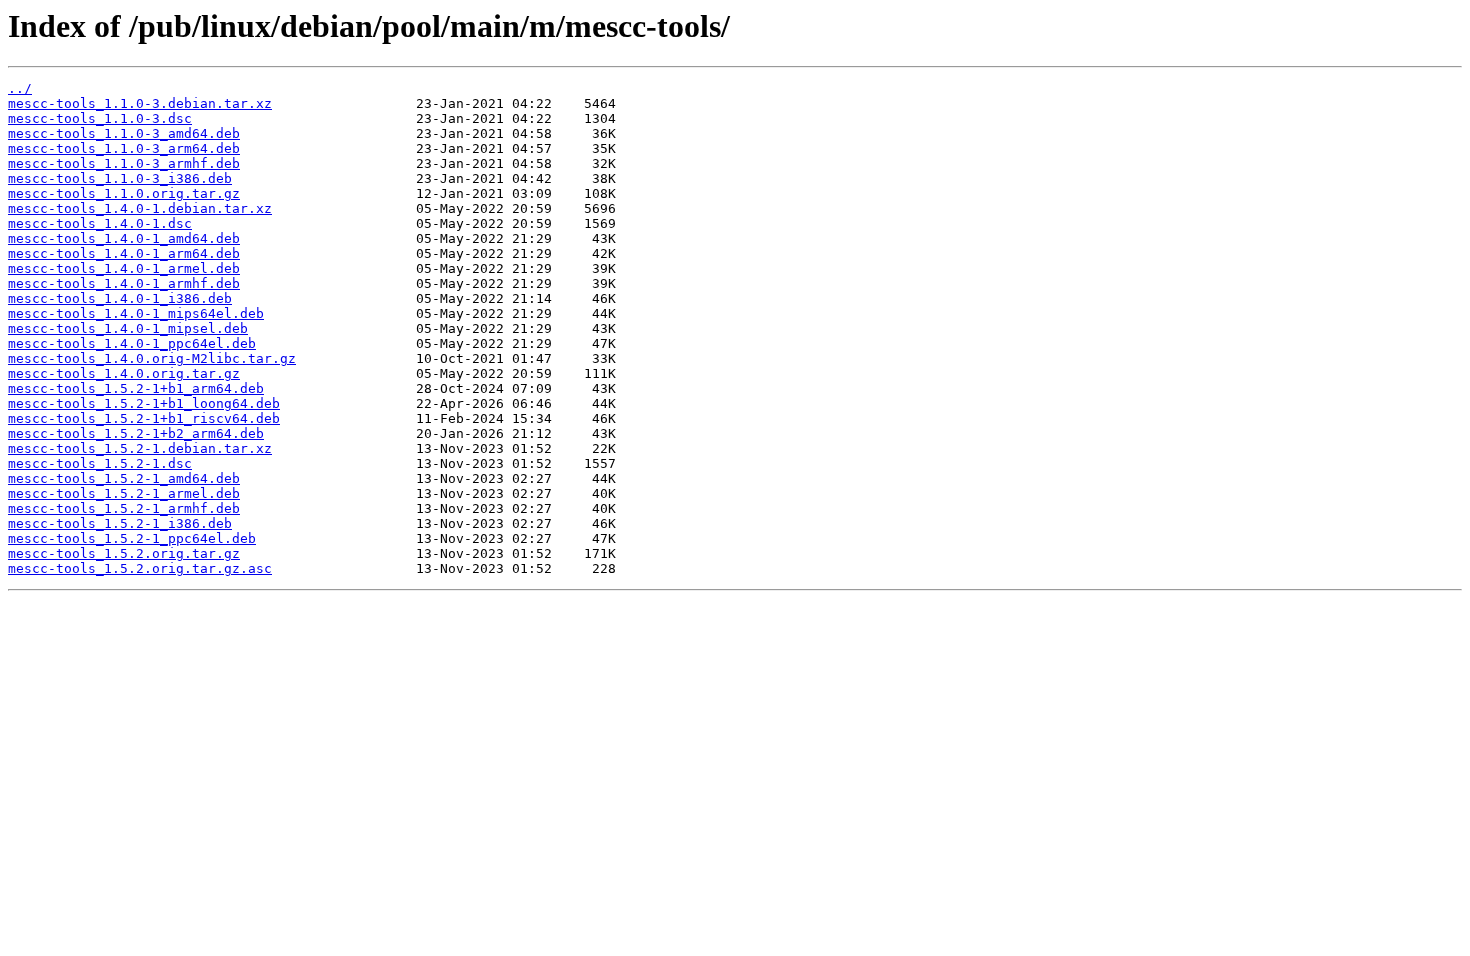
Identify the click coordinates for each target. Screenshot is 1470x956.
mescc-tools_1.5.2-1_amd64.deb (124, 478)
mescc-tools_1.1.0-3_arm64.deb (124, 148)
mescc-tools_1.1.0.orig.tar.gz (124, 193)
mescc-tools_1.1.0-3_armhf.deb (124, 163)
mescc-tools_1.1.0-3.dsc (100, 118)
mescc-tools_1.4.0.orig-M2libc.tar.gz (152, 358)
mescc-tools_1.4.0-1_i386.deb (120, 298)
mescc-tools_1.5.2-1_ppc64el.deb (132, 538)
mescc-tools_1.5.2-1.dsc (100, 463)
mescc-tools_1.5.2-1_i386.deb (120, 523)
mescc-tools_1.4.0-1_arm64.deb (124, 253)
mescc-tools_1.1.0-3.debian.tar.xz (140, 103)
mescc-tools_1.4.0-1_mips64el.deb (136, 313)
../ (20, 88)
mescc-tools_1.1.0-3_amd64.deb (124, 133)
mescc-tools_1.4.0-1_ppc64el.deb (132, 343)
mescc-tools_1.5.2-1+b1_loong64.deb (144, 403)
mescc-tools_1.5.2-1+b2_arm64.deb (136, 433)
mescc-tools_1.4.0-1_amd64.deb (124, 238)
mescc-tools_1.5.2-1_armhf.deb (124, 508)
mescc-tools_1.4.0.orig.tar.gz (124, 373)
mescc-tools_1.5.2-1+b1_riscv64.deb (144, 418)
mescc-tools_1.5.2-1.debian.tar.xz (140, 448)
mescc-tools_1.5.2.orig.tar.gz (124, 553)
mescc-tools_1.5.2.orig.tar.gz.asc (140, 568)
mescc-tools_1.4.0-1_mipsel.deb (128, 328)
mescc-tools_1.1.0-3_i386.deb (120, 178)
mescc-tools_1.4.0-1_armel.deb (124, 268)
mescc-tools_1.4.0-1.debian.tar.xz (140, 208)
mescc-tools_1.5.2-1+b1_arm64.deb (136, 388)
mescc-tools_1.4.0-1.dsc (100, 223)
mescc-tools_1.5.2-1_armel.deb (124, 493)
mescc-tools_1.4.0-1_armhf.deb (124, 283)
